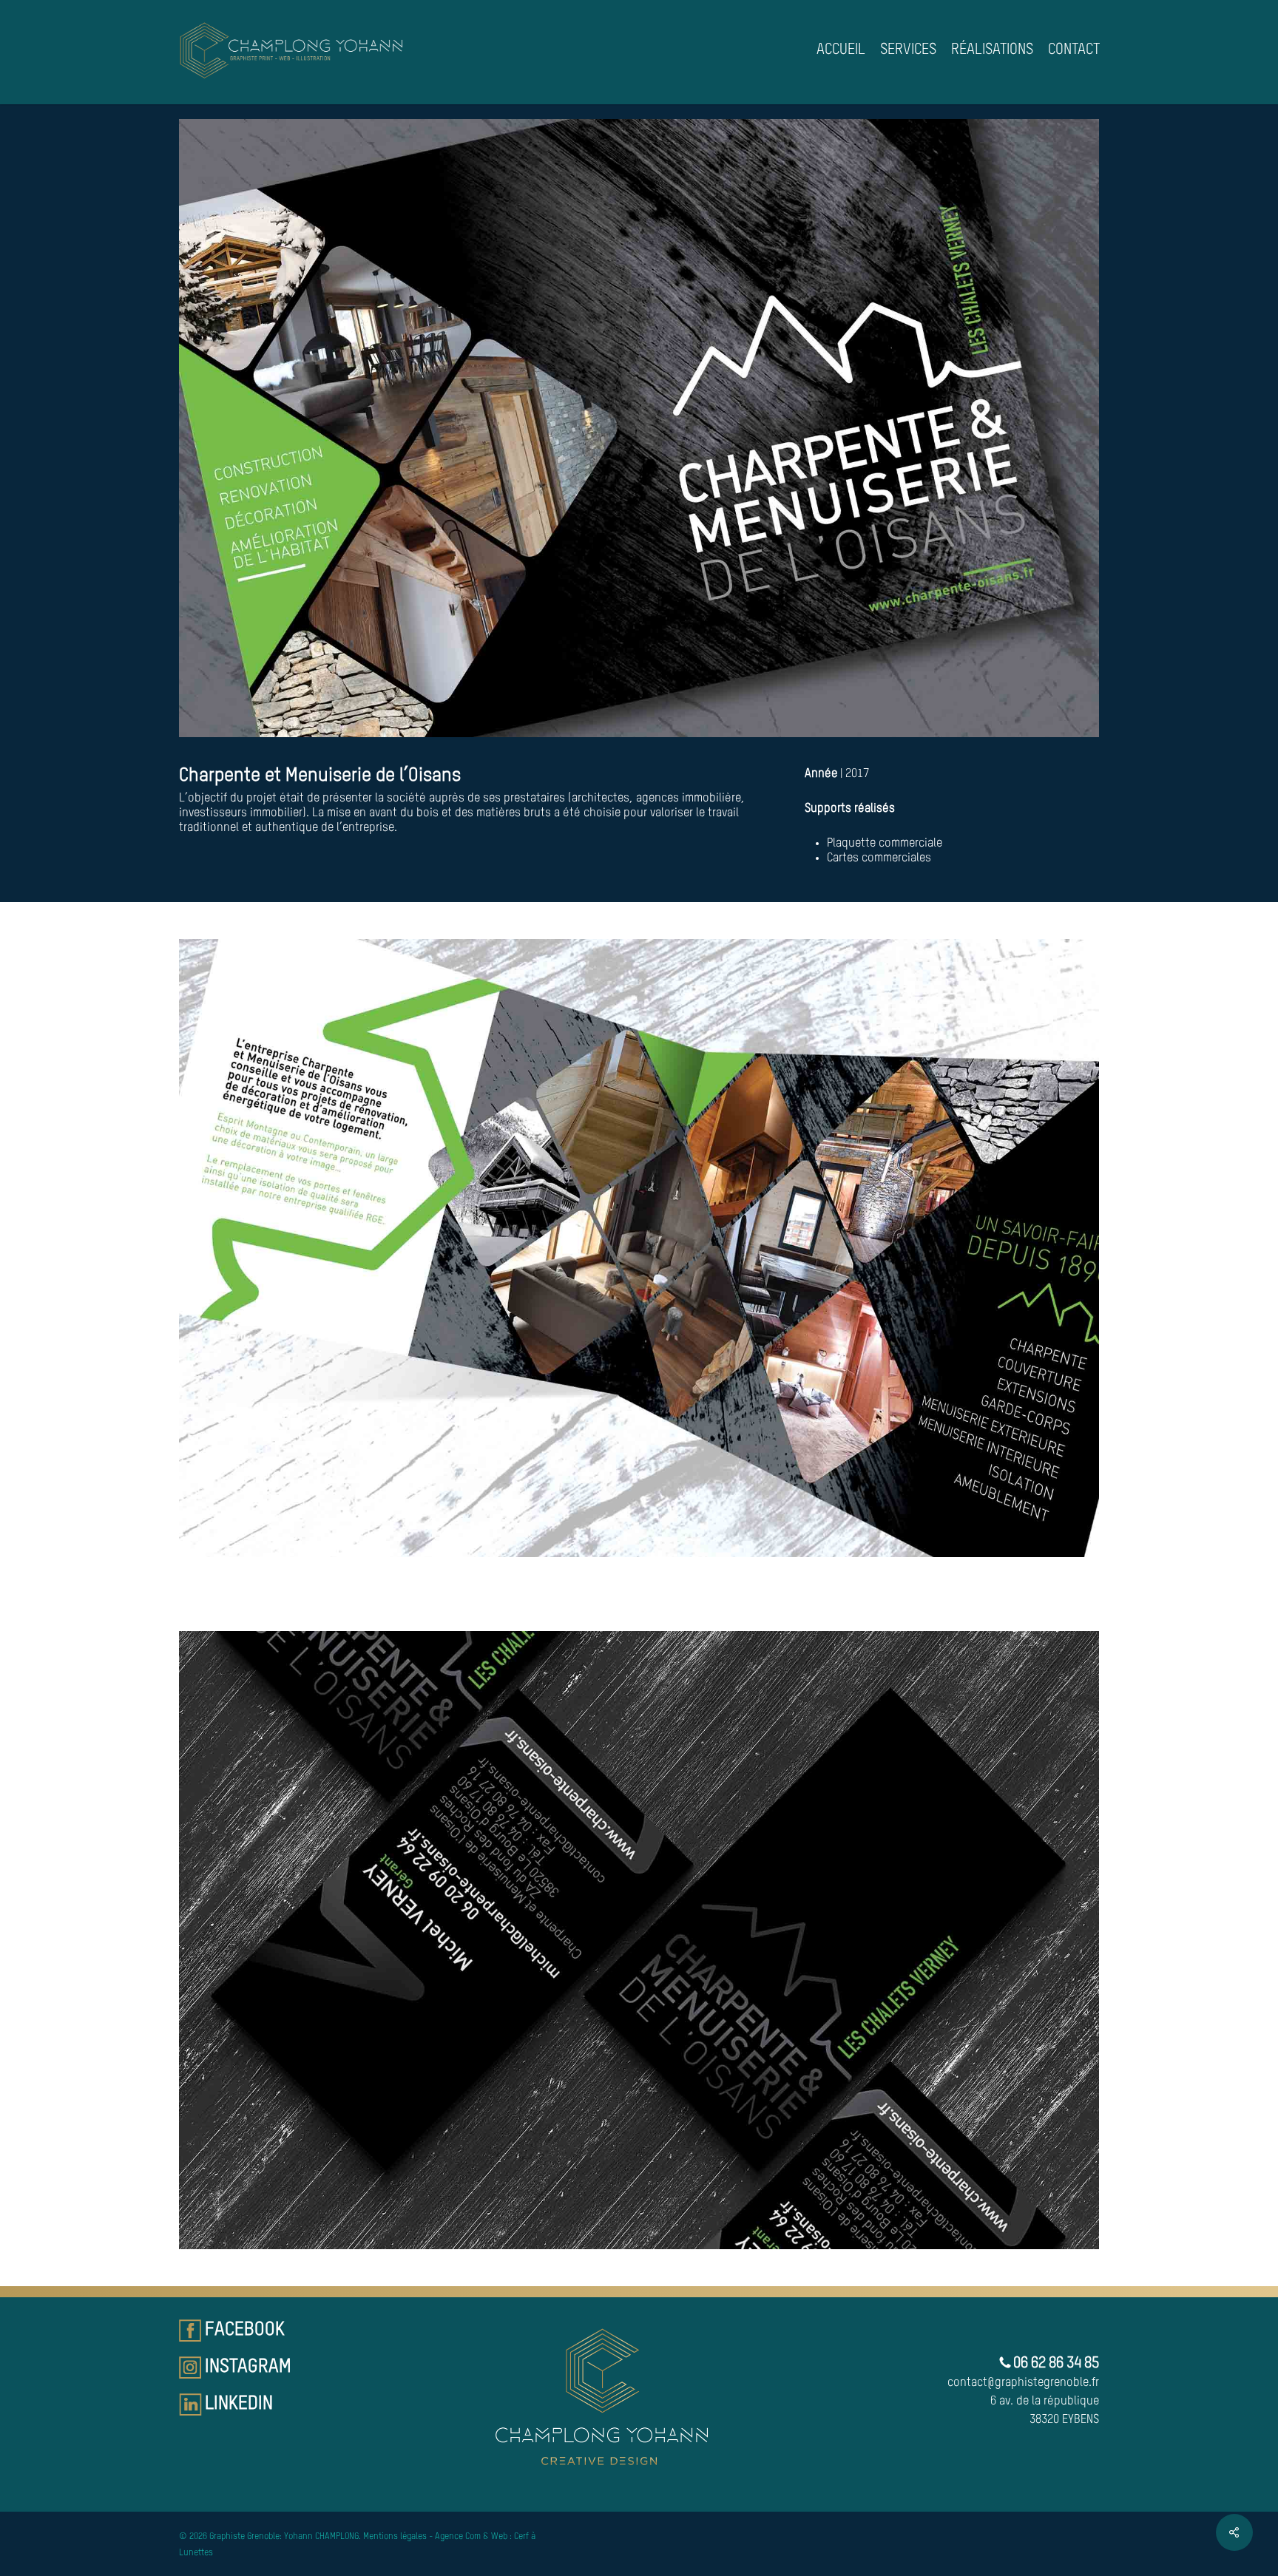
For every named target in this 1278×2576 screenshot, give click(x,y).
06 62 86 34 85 (1055, 2364)
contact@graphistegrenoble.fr (1023, 2383)
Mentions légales (395, 2537)
